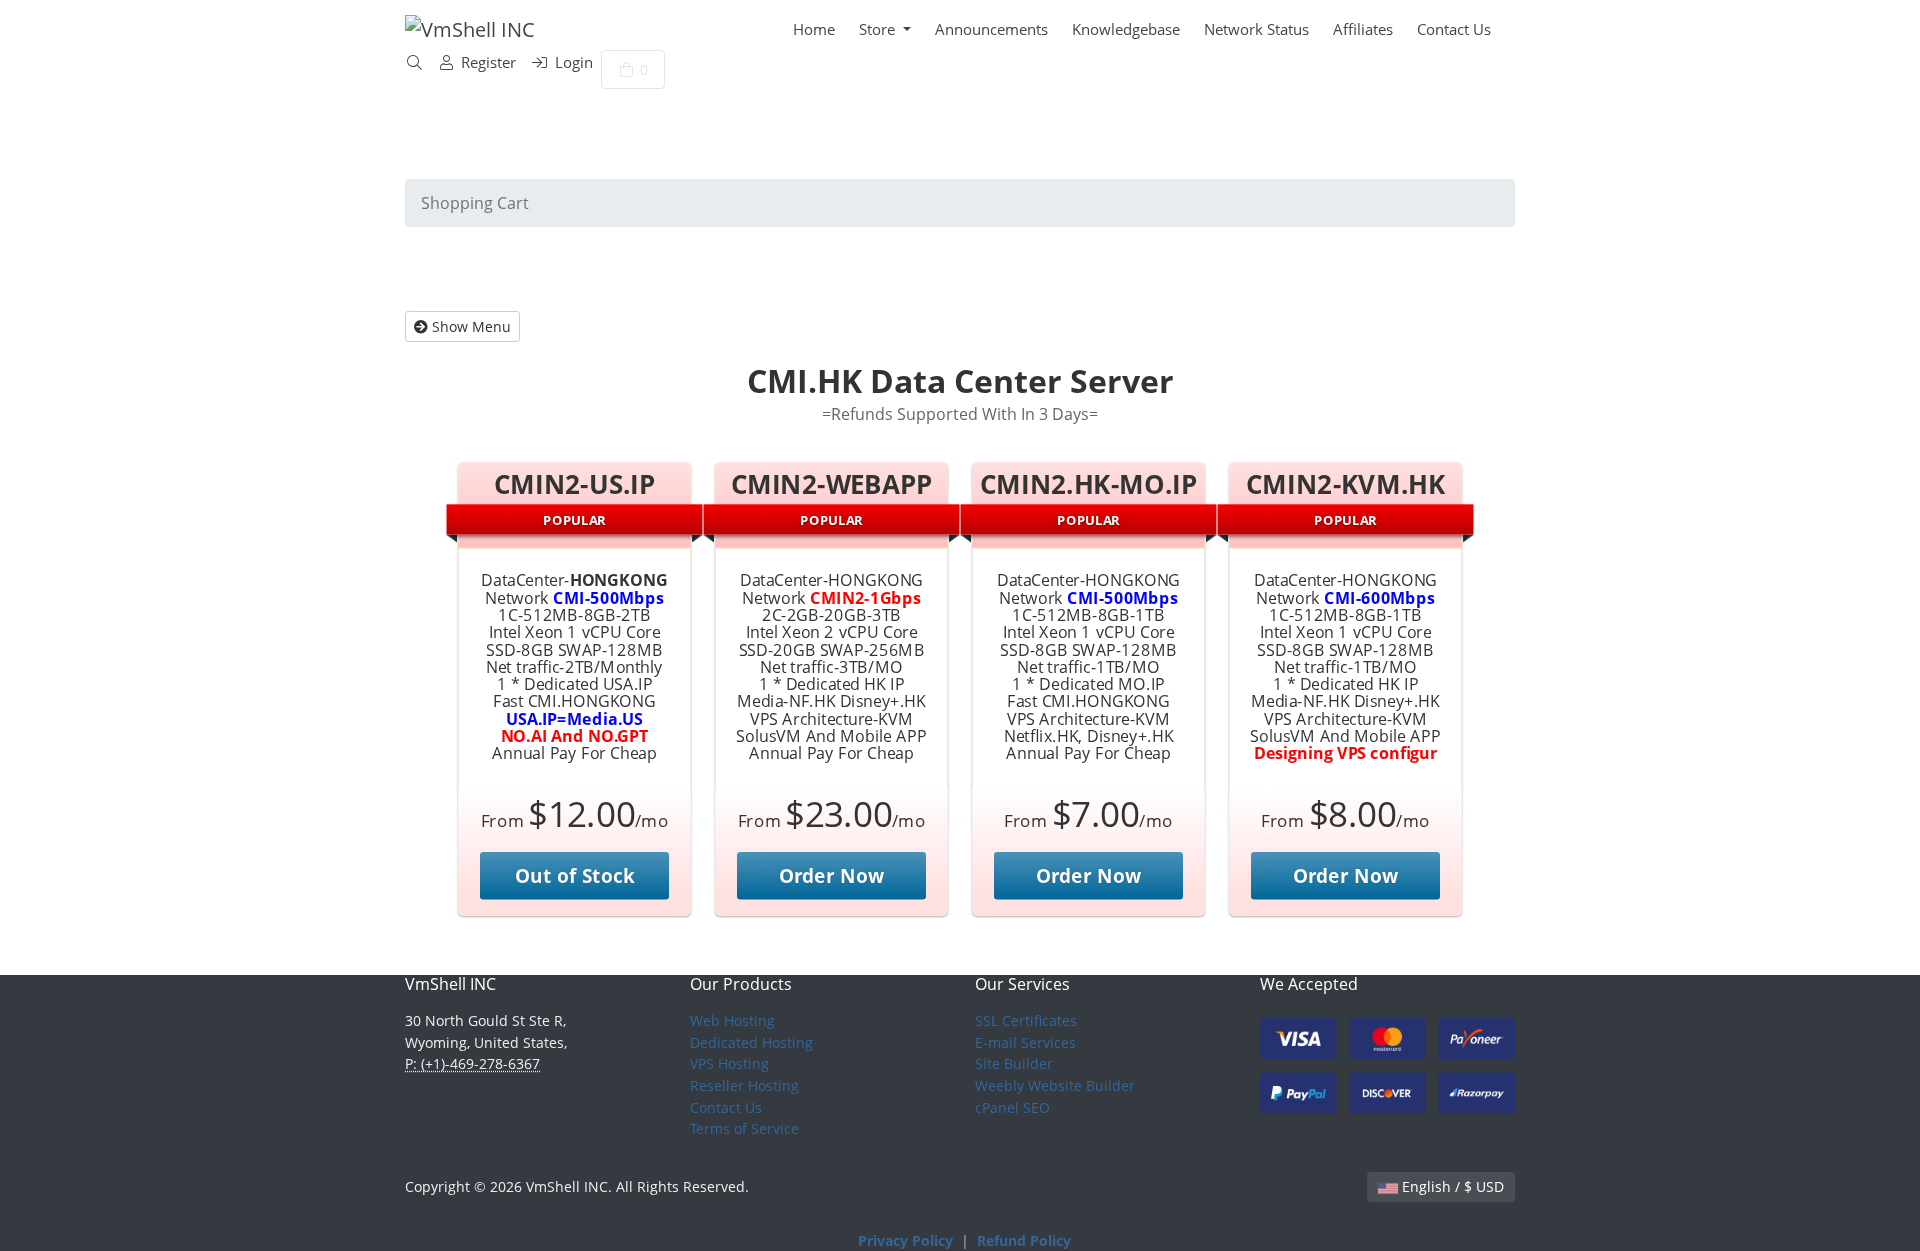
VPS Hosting (729, 1063)
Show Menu (469, 326)
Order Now (832, 876)
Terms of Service (744, 1128)
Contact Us (1454, 29)
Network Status (1256, 29)
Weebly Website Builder (1055, 1085)
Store (879, 29)
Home (814, 29)
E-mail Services (1025, 1042)
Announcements (991, 29)
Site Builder (1014, 1063)
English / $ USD (1451, 1186)
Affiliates (1363, 29)
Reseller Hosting (744, 1085)
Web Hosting (732, 1020)
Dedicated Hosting (751, 1042)
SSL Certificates (1026, 1020)
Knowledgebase (1126, 29)
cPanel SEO (1012, 1107)
